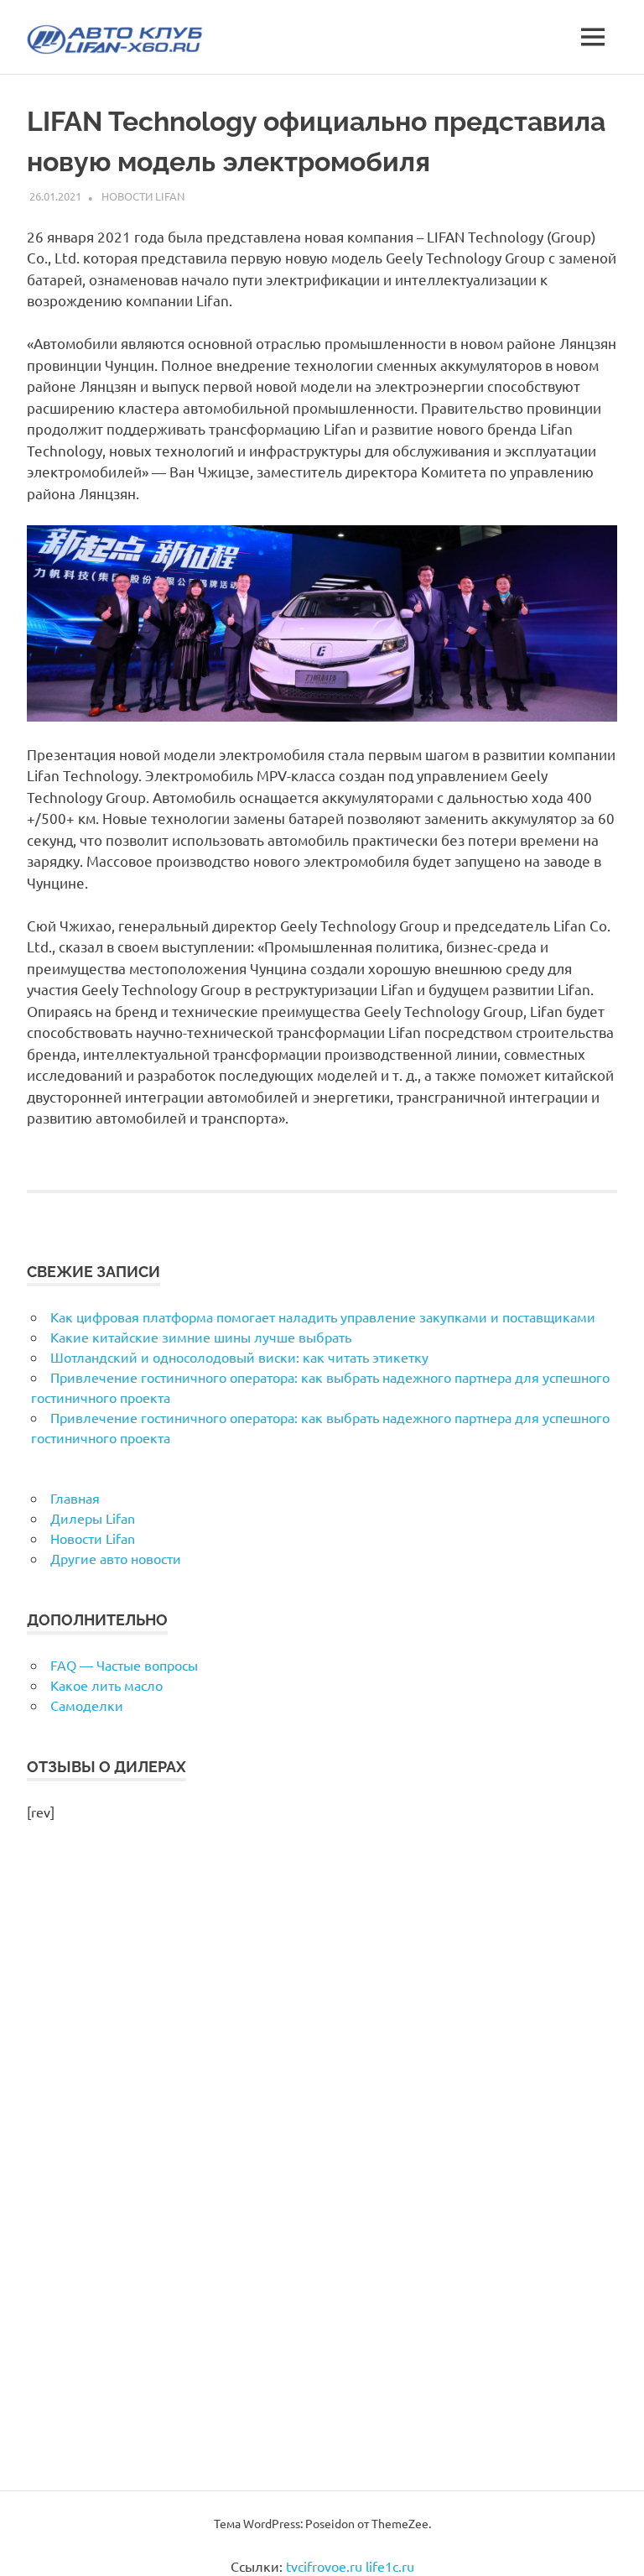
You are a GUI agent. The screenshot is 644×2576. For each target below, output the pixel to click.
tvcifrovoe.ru (324, 2566)
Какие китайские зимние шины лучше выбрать (201, 1337)
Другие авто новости (116, 1558)
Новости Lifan (143, 196)
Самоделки (87, 1705)
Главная (75, 1498)
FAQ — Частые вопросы (124, 1665)
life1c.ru (390, 2566)
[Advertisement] (322, 2174)
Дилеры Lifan (93, 1518)
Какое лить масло (106, 1685)
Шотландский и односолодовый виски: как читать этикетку (239, 1357)
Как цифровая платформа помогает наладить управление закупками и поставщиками (323, 1317)
